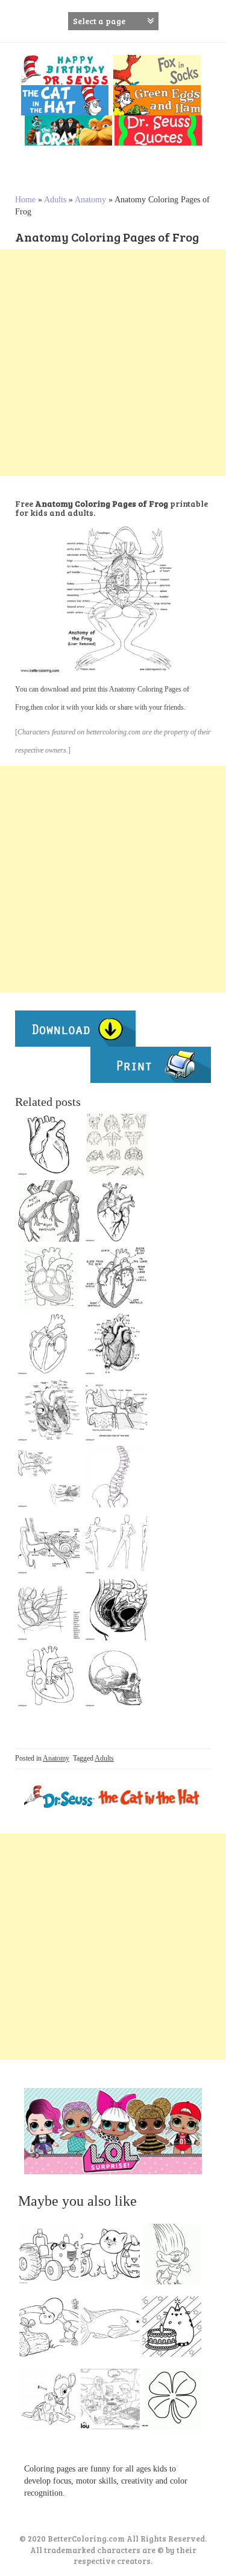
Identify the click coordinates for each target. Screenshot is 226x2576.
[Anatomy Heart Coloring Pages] (49, 1211)
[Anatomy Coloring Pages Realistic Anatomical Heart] (116, 1211)
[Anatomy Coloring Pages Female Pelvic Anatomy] (116, 1610)
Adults (55, 200)
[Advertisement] (113, 363)
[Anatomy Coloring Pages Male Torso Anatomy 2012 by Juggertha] (116, 1145)
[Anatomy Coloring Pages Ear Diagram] (116, 1410)
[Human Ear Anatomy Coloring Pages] (49, 1477)
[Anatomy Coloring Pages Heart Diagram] (116, 1277)
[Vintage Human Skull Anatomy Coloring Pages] (116, 1676)
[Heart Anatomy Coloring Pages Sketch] (49, 1410)
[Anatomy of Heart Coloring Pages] (116, 1344)
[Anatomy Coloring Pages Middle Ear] (49, 1543)
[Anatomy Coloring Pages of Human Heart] (49, 1676)
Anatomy (90, 200)
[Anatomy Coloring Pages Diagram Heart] (49, 1344)
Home (25, 200)
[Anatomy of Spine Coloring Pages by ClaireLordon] (116, 1477)
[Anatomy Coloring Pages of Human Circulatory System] (49, 1145)
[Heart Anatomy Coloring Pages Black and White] (49, 1277)
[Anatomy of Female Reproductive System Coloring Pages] (49, 1610)
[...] (52, 2257)
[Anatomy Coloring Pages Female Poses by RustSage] (116, 1543)
